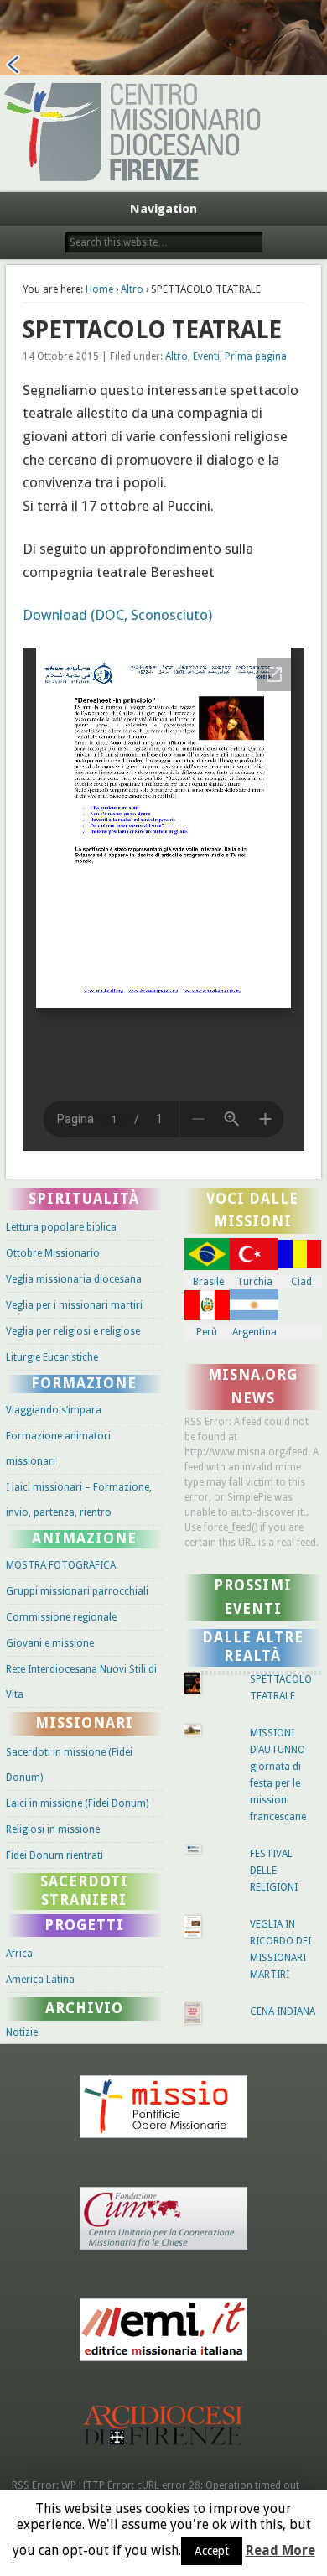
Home (99, 289)
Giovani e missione (50, 1643)
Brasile (208, 1282)
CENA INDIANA (283, 2011)
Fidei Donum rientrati (54, 1855)
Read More (280, 2551)
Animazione (84, 1538)
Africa (19, 1954)
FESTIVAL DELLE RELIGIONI (274, 1871)
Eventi (206, 356)
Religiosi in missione (53, 1829)
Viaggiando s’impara (54, 1410)
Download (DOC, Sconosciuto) (117, 615)
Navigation (163, 209)
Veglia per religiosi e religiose (73, 1331)
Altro (132, 289)
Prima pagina (256, 356)
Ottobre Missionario (53, 1253)
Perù (207, 1332)
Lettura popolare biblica (61, 1227)
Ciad (301, 1282)
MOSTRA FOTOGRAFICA (61, 1565)
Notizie (22, 2032)
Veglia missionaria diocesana (74, 1279)
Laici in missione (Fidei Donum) (77, 1803)
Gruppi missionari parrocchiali (77, 1591)
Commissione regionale (61, 1617)
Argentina (254, 1332)
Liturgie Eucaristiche (52, 1357)
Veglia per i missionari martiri (74, 1305)
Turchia (254, 1282)
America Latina (40, 1980)
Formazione (84, 1383)
